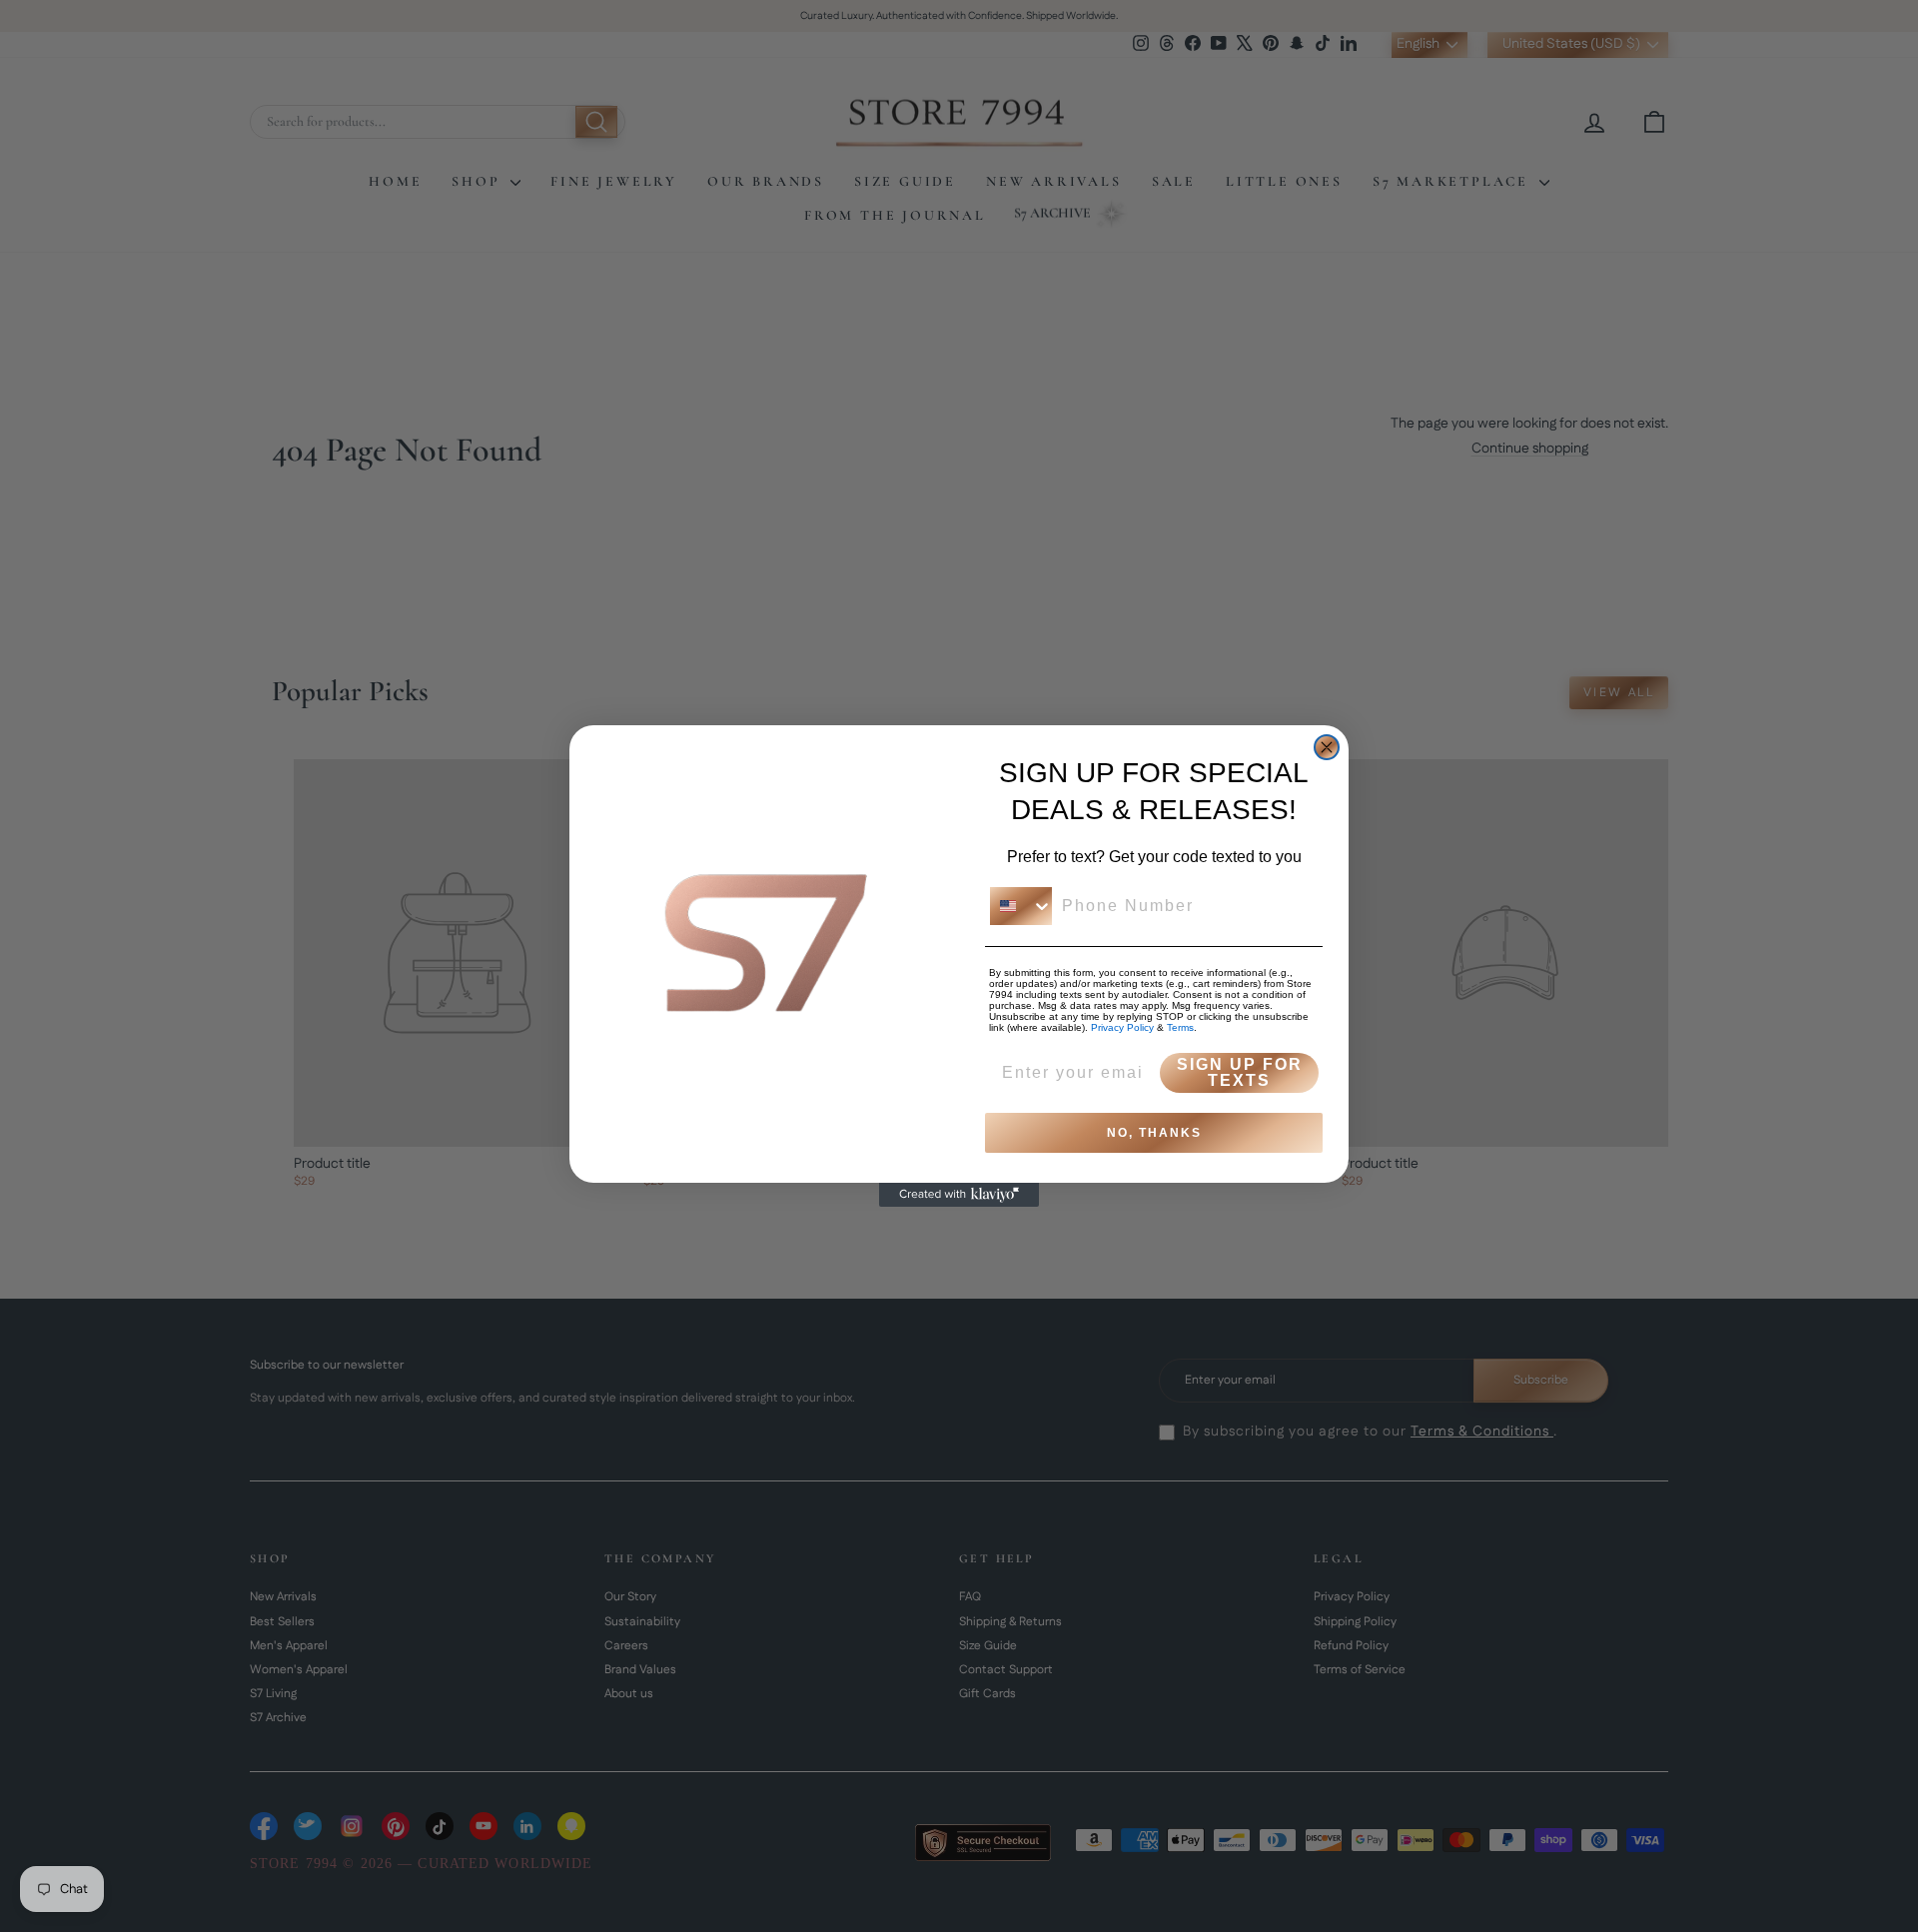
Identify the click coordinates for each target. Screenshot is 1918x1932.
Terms (1180, 1027)
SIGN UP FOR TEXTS (1240, 1072)
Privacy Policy (1122, 1027)
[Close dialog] (1327, 747)
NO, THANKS (1154, 1133)
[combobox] (1021, 906)
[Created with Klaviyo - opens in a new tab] (959, 1195)
